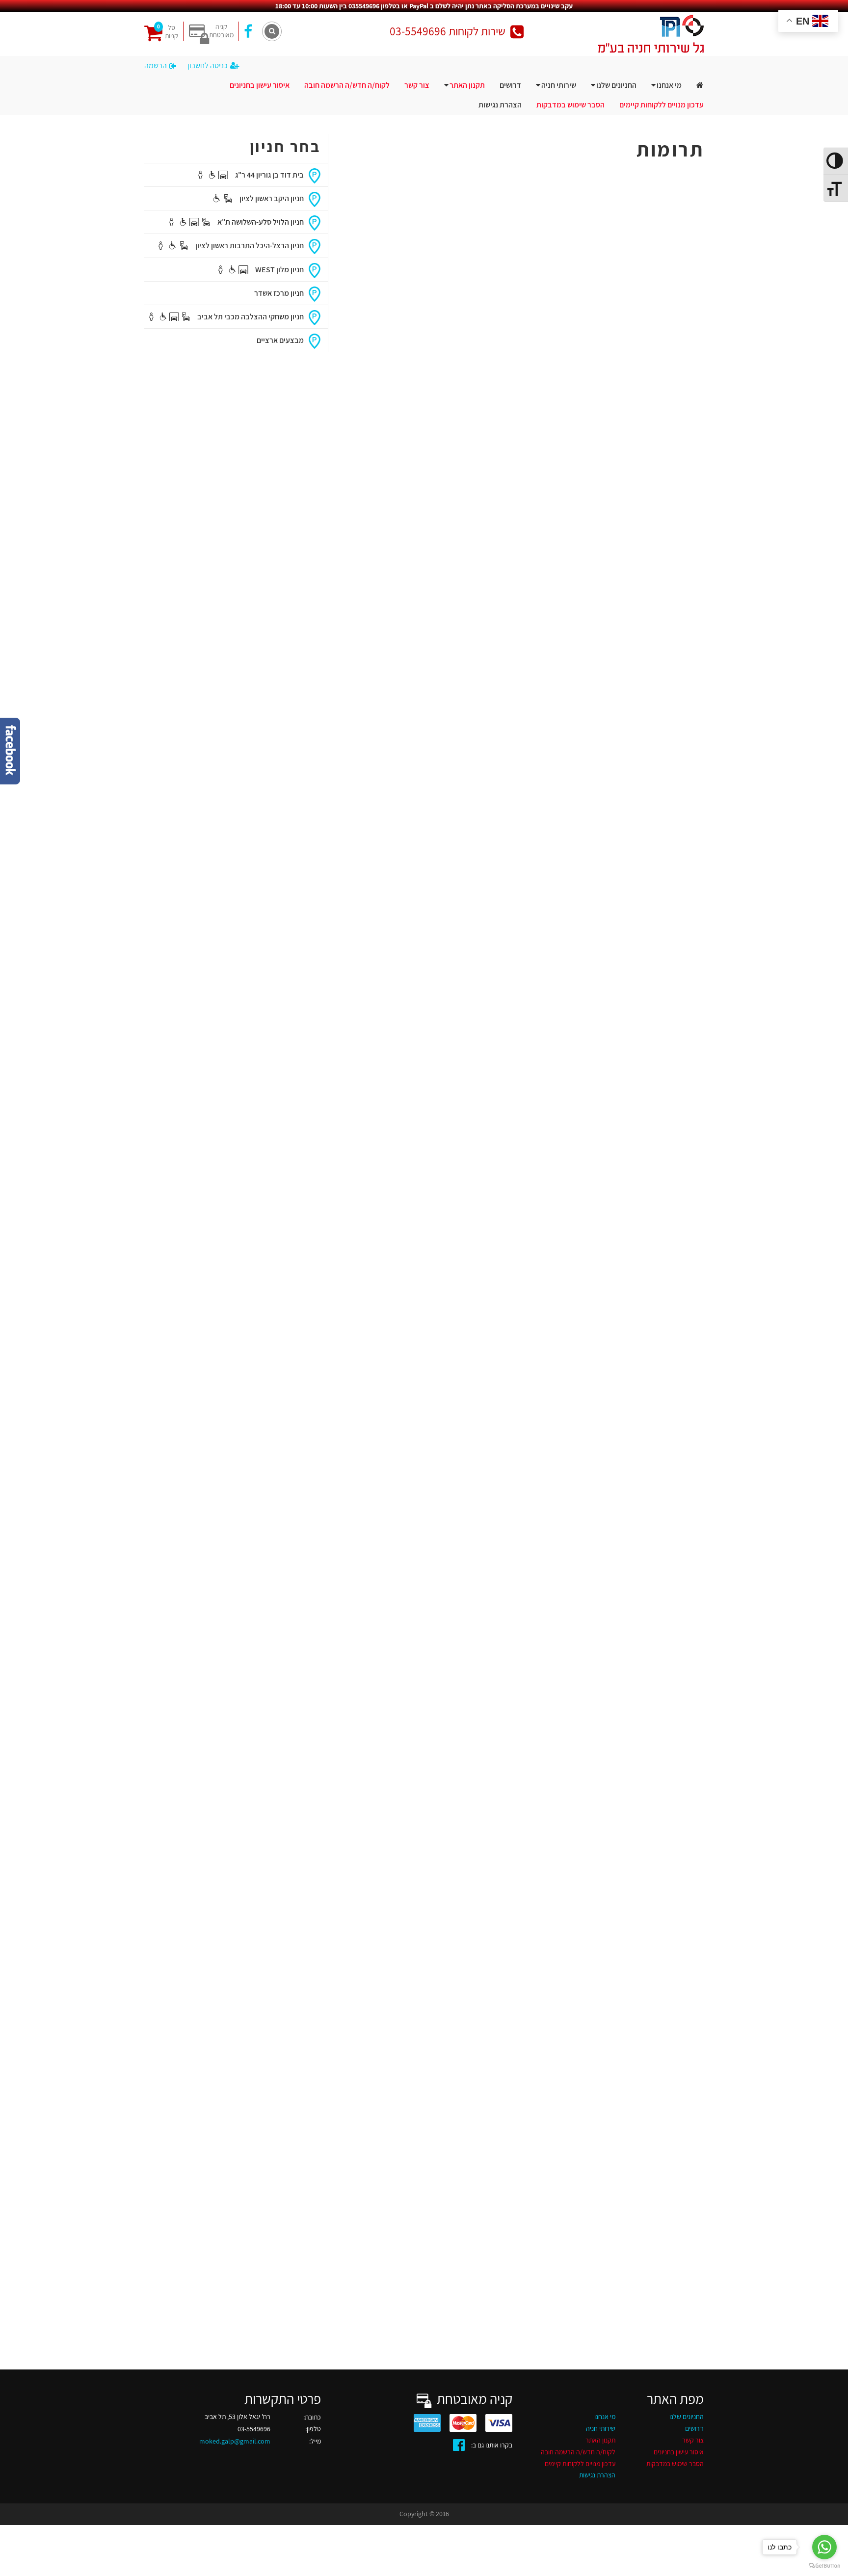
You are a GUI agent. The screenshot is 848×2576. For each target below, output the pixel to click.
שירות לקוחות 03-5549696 (448, 31)
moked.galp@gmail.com (235, 2441)
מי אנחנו (669, 85)
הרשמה (156, 65)
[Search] (272, 31)
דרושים (510, 85)
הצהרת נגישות (500, 105)
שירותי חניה (559, 85)
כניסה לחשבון (208, 65)
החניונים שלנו (616, 85)
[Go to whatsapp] (824, 2547)
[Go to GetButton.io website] (824, 2566)
